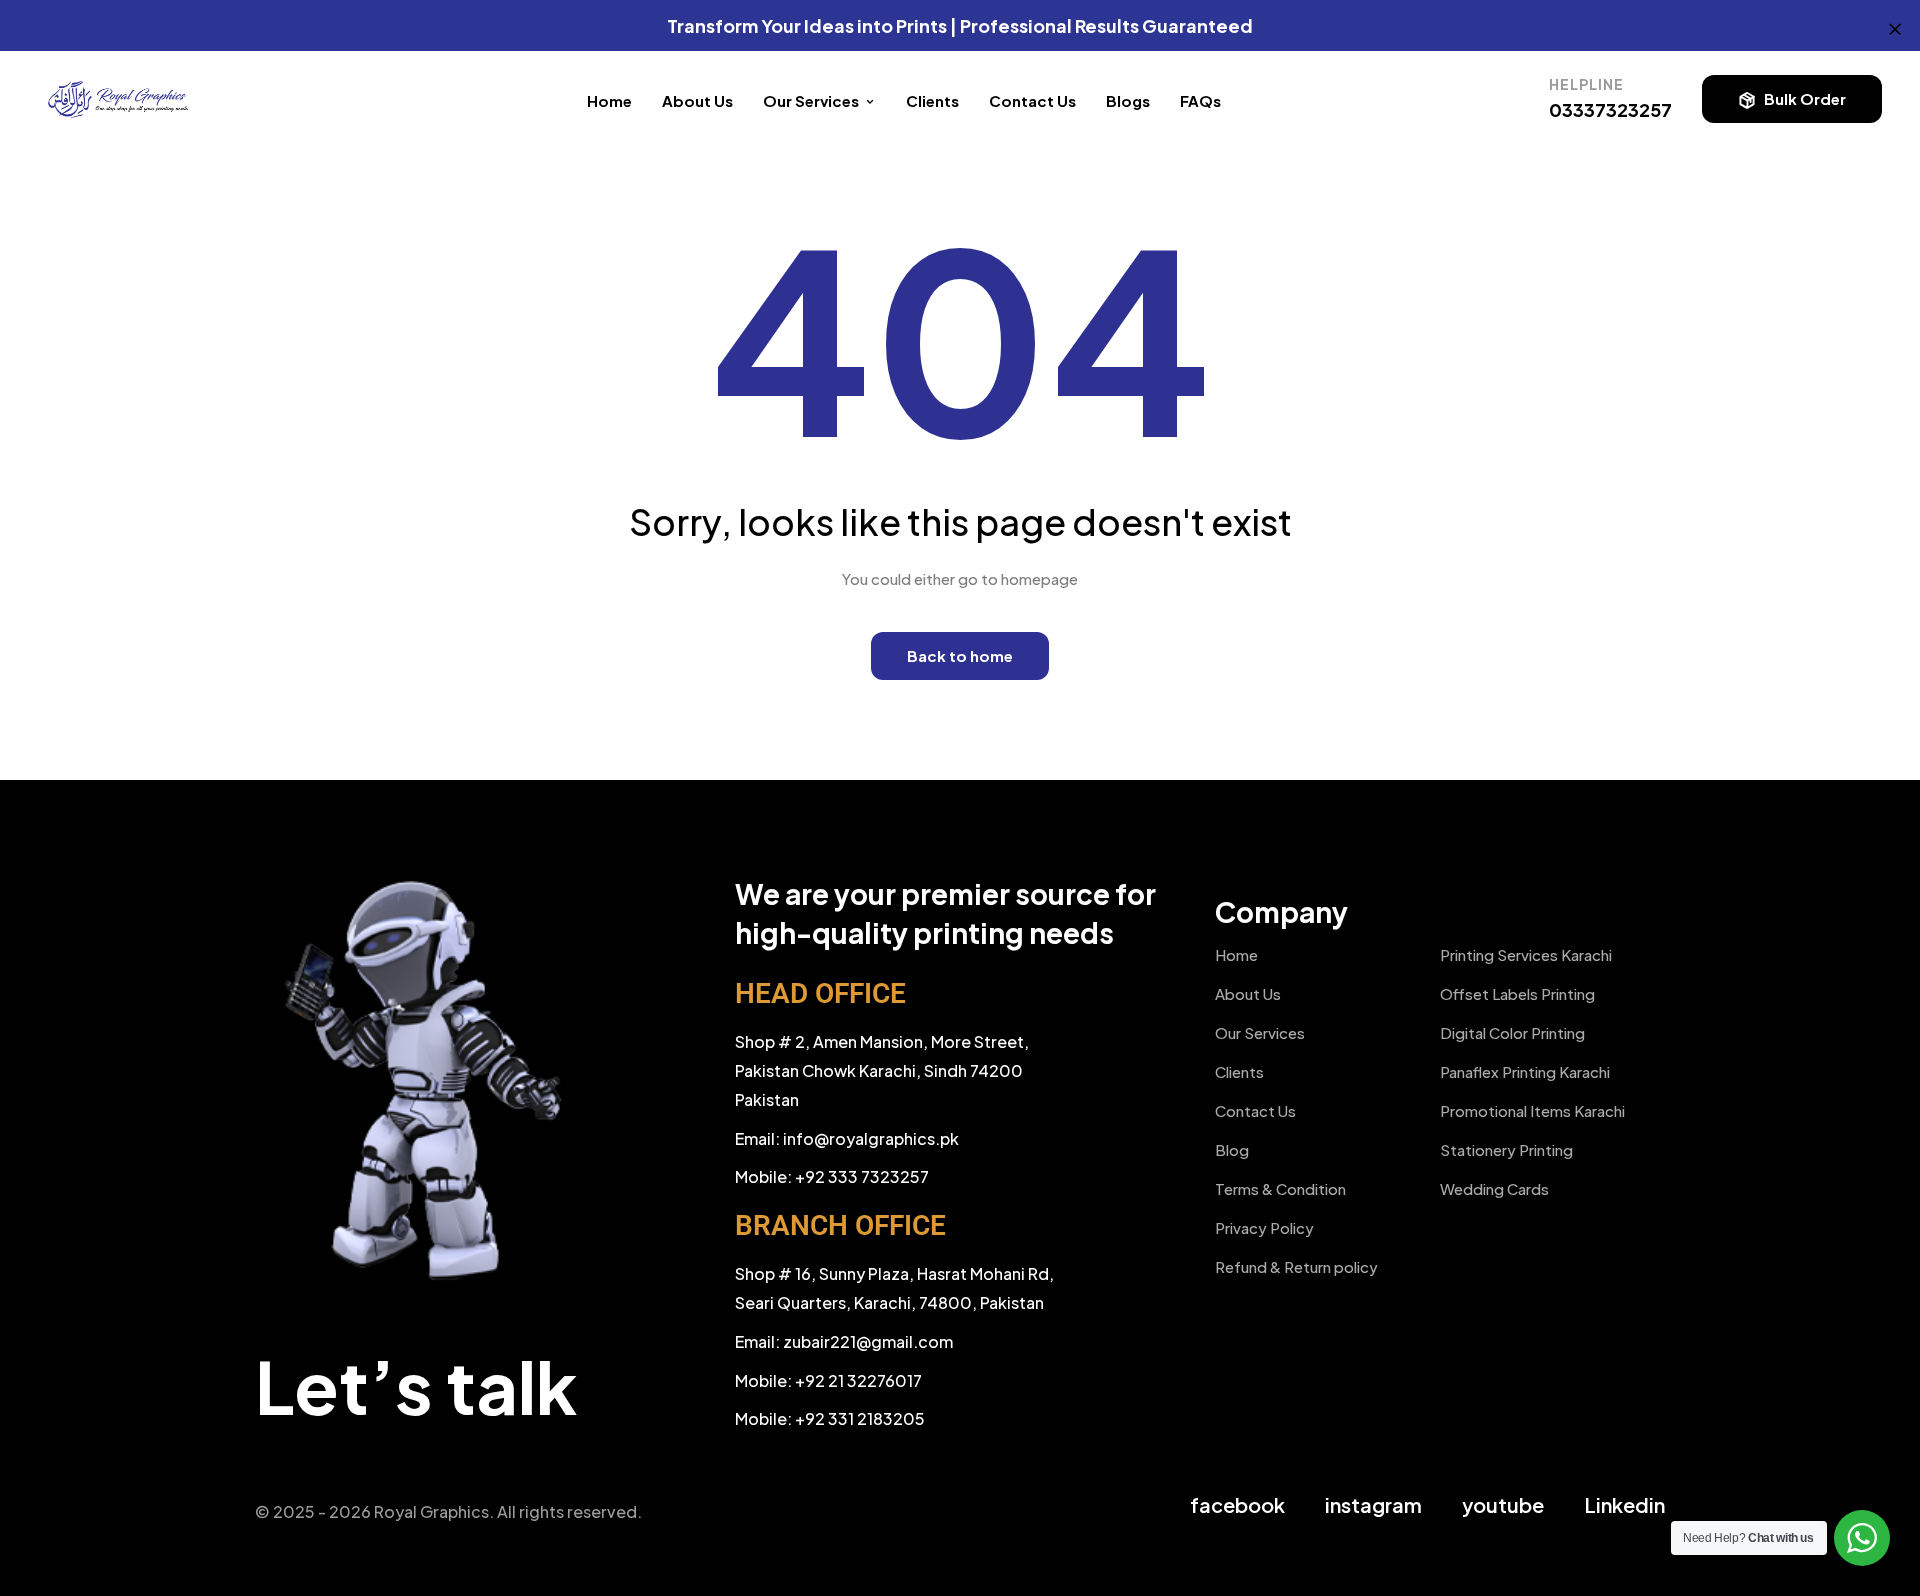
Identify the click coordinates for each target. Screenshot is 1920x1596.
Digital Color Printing (1512, 1032)
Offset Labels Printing (1517, 993)
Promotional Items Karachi (1532, 1110)
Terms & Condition (1280, 1188)
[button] (1792, 99)
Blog (1232, 1149)
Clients (932, 100)
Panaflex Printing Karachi (1525, 1071)
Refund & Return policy (1296, 1266)
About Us (697, 100)
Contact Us (1032, 100)
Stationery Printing (1506, 1149)
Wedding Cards (1494, 1188)
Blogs (1128, 100)
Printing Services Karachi (1526, 954)
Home (609, 100)
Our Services (1260, 1032)
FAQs (1200, 100)
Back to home (960, 655)
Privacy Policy (1264, 1227)
